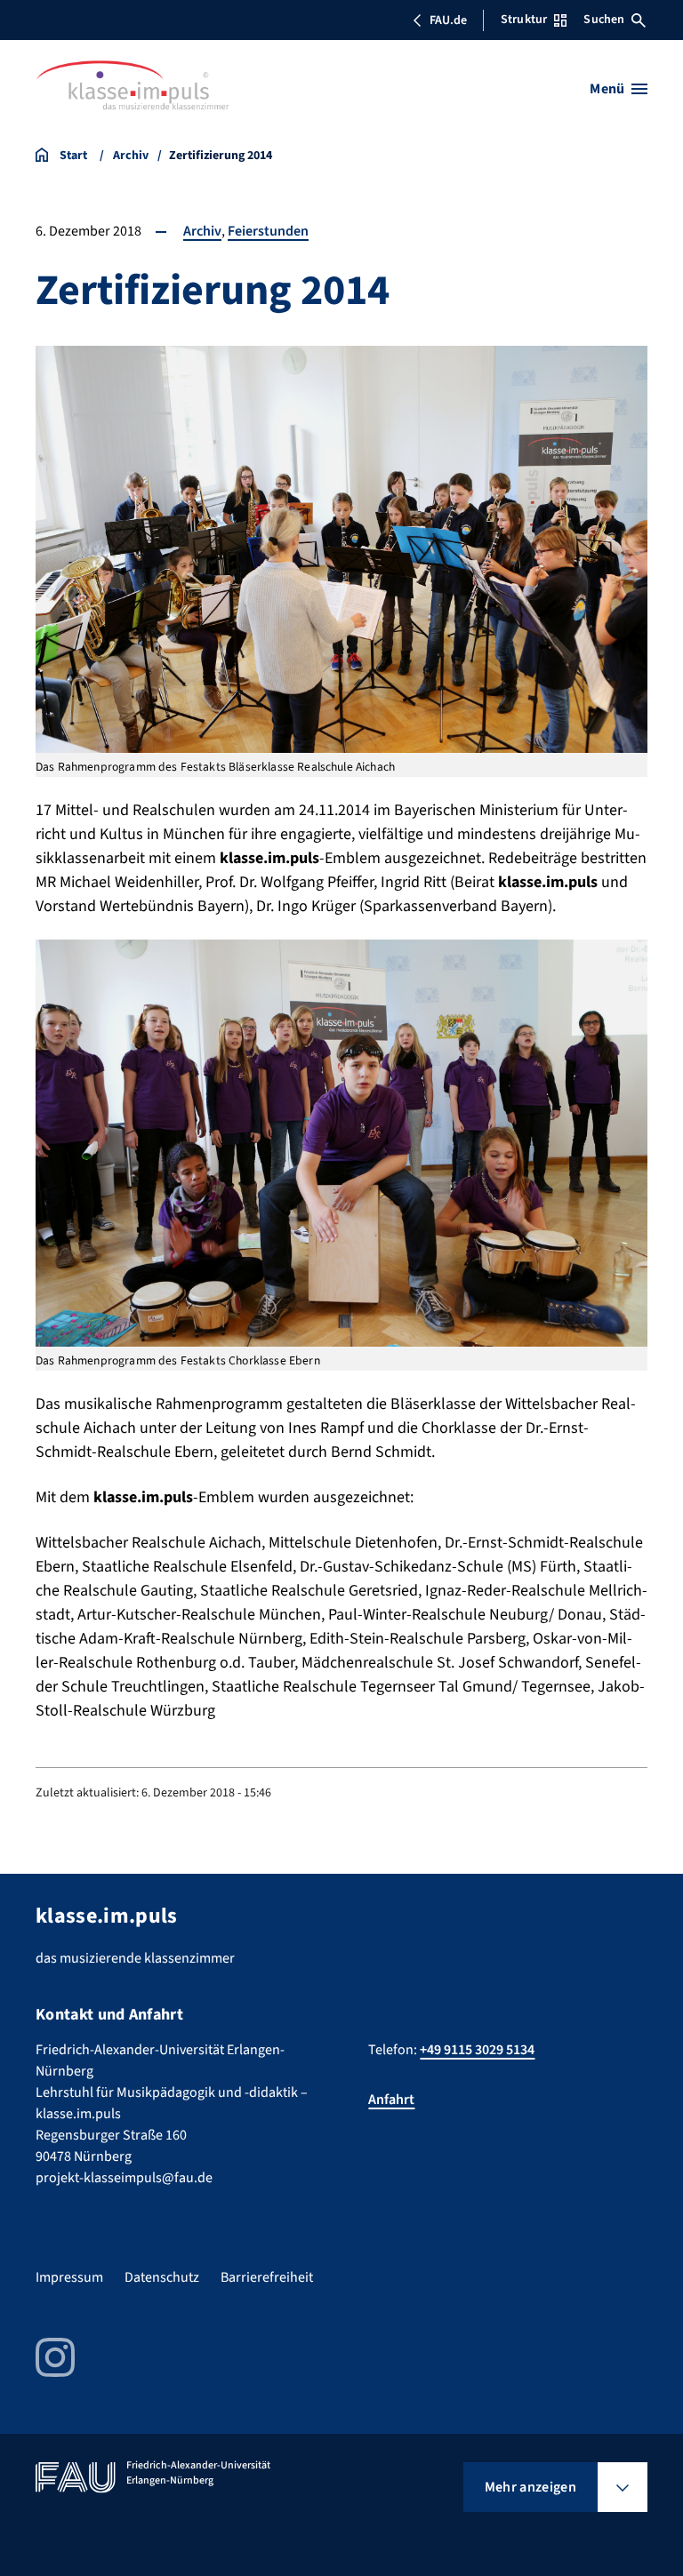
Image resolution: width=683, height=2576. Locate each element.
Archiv (202, 231)
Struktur (524, 20)
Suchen (604, 20)
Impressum (69, 2277)
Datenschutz (162, 2277)
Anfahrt (391, 2100)
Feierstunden (268, 231)
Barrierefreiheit (267, 2277)
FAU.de (448, 20)
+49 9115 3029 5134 (477, 2050)
